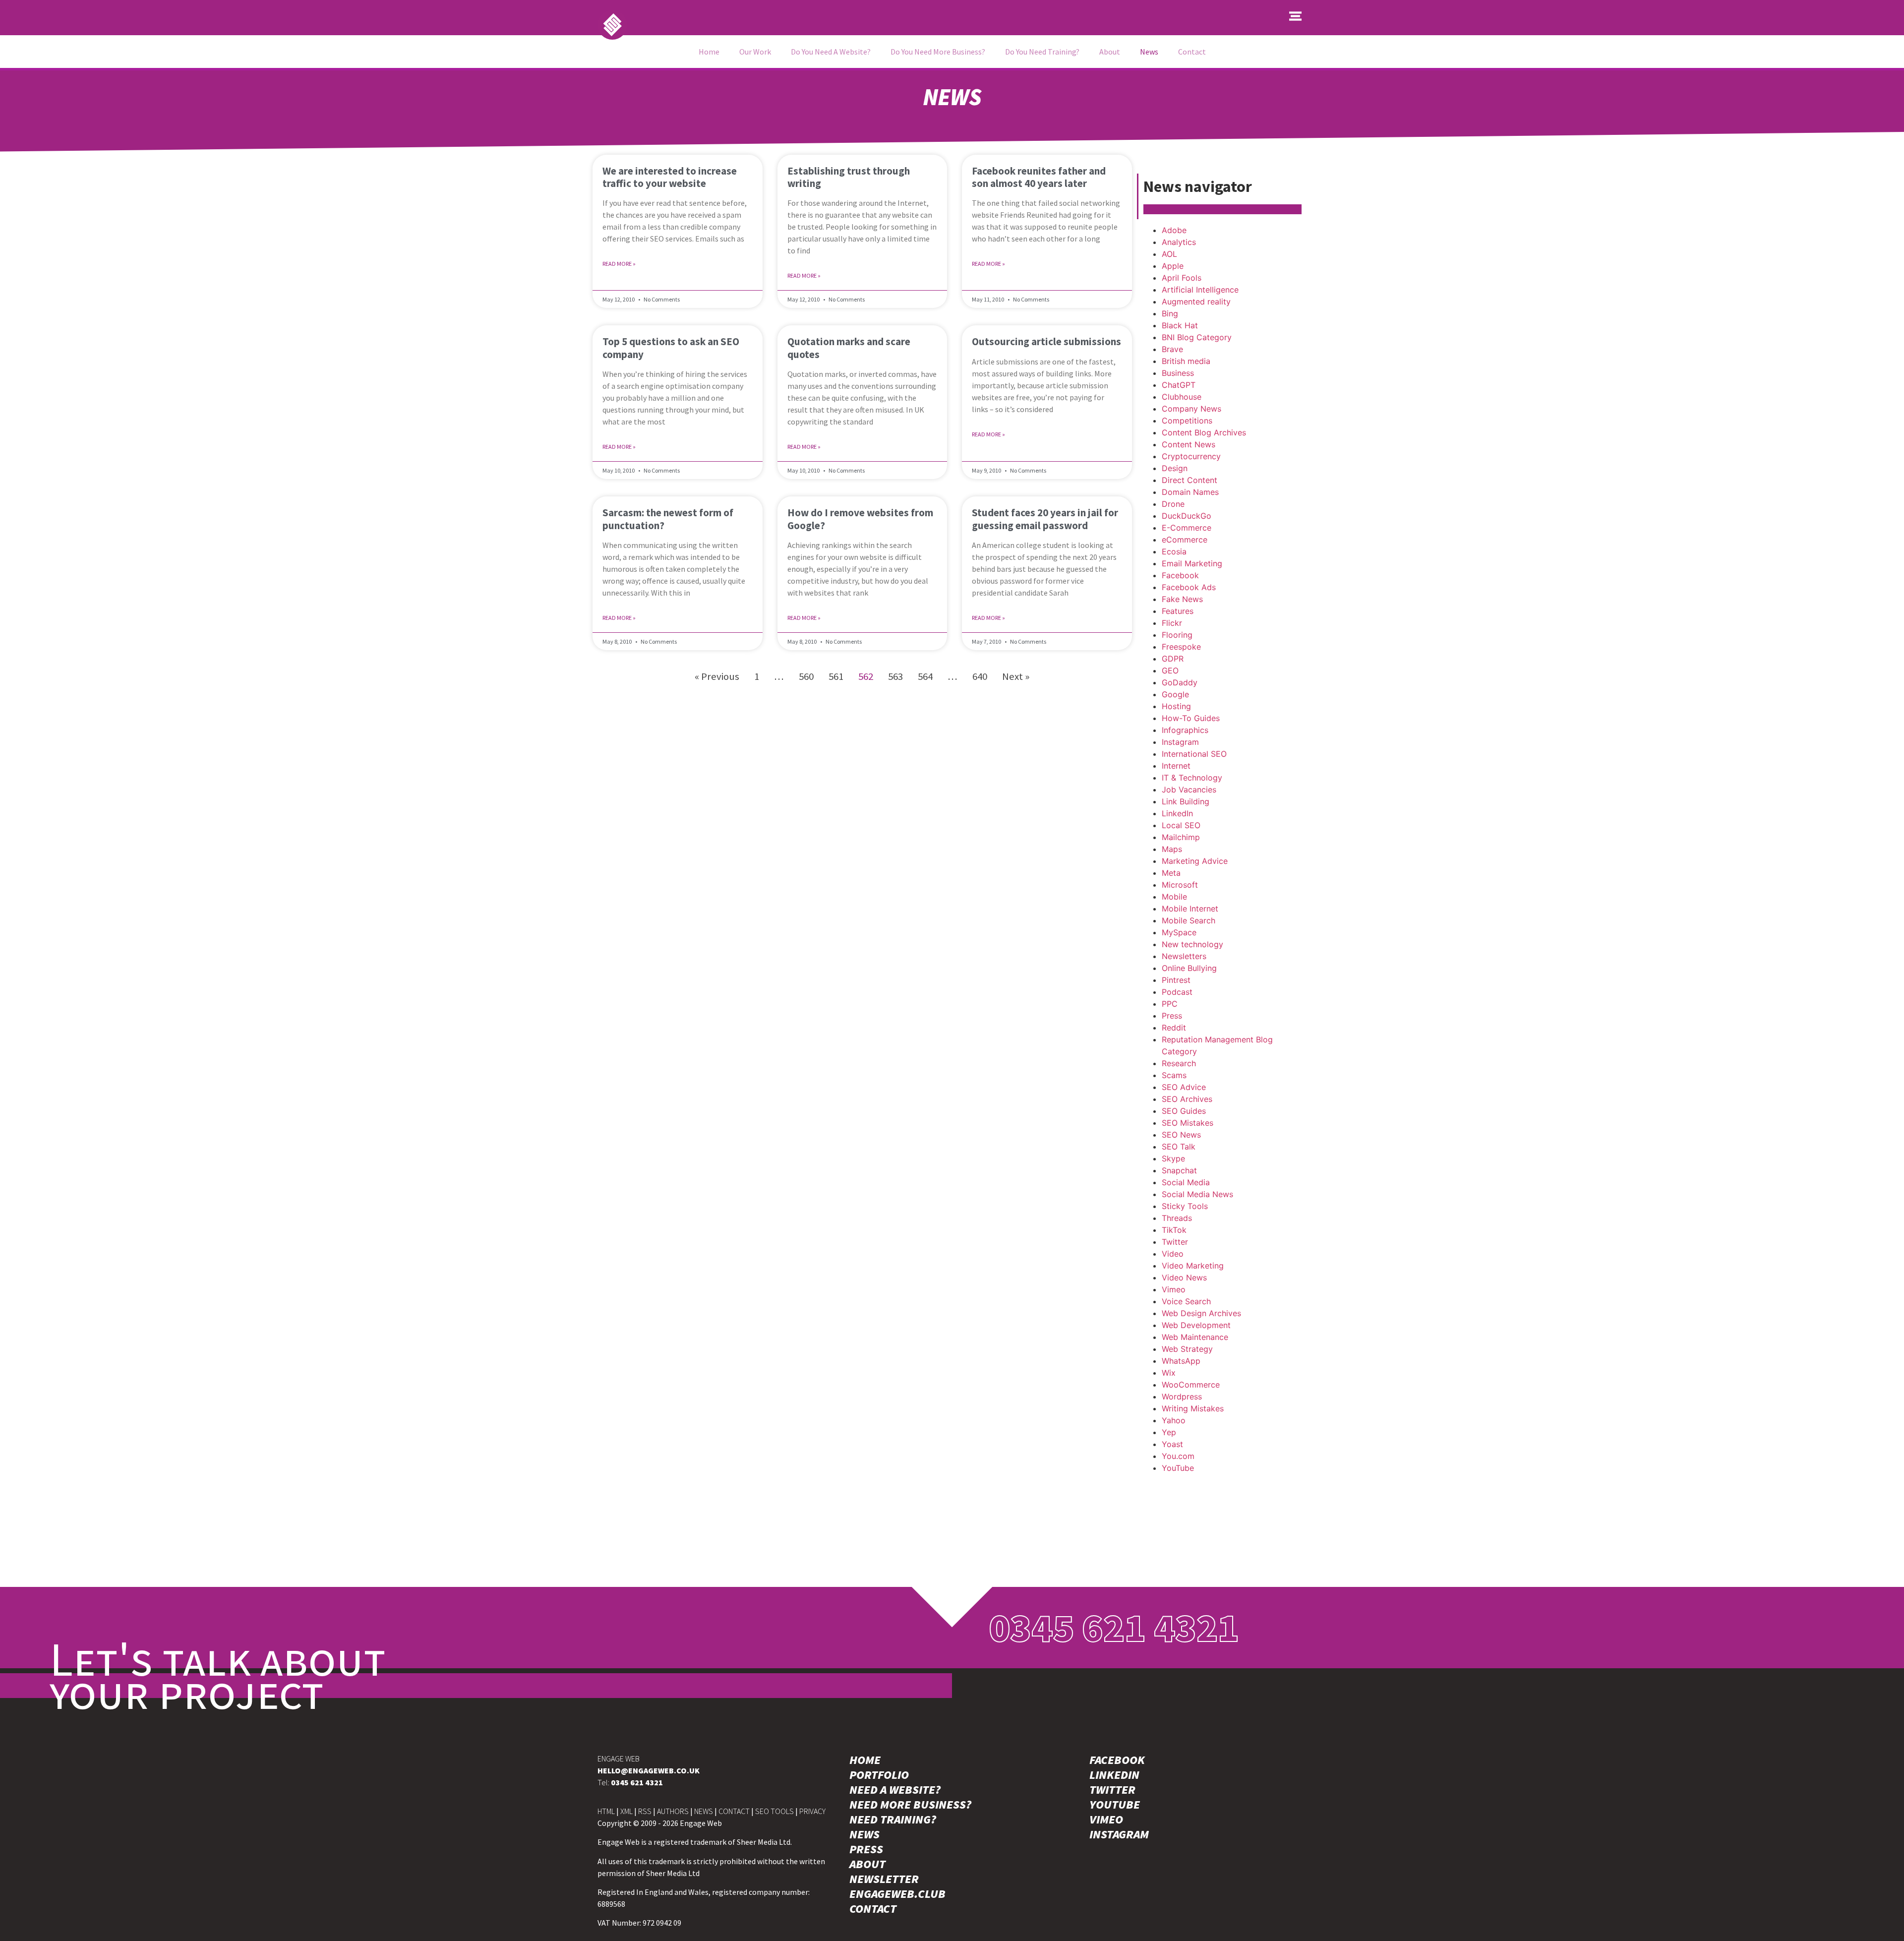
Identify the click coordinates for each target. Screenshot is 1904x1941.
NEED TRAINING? (893, 1820)
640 (980, 676)
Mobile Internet (1190, 909)
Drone (1173, 504)
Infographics (1185, 730)
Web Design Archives (1201, 1313)
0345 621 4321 (1114, 1627)
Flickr (1172, 623)
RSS (645, 1811)
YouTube (1178, 1468)
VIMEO (1106, 1820)
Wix (1169, 1373)
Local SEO (1181, 825)
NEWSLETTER (884, 1879)
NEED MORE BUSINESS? (910, 1805)
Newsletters (1184, 956)
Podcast (1177, 992)
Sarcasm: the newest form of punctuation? (668, 519)
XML (626, 1811)
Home (709, 52)
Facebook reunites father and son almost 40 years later (1039, 177)
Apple (1173, 266)
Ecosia (1174, 551)
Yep (1169, 1432)
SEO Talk (1179, 1147)
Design (1175, 468)
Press (1172, 1016)
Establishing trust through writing (849, 177)
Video (1173, 1254)
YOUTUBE (1115, 1805)
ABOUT (867, 1864)
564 (925, 676)
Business (1178, 373)
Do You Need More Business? (938, 52)
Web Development (1196, 1325)
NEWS (704, 1811)
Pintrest (1176, 980)
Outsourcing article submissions (1046, 341)
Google (1175, 694)
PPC (1170, 1004)
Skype (1173, 1158)
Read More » (619, 264)
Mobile (1174, 897)
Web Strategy (1187, 1349)
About (1110, 52)
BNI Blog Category (1197, 337)
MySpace (1179, 932)
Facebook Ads (1189, 587)
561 (836, 676)
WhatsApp (1181, 1361)
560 (806, 676)
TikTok (1174, 1230)
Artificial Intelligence (1200, 290)
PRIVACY (812, 1811)
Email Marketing (1192, 563)
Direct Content (1190, 480)
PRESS (866, 1849)
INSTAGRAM (1119, 1834)
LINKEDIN (1114, 1775)
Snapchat (1179, 1170)
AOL (1169, 254)
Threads (1177, 1218)
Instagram (1180, 742)
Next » (1016, 676)
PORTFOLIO (879, 1775)
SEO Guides (1184, 1111)
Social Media (1186, 1182)
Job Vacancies (1189, 789)
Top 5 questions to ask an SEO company (671, 348)
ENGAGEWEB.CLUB (897, 1894)
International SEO (1194, 754)
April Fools (1182, 278)
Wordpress (1182, 1396)
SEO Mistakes (1188, 1123)
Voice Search (1186, 1301)
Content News (1189, 444)
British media (1186, 361)
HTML (606, 1811)
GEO (1170, 670)
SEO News (1181, 1135)
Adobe (1174, 230)
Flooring (1177, 635)
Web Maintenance (1195, 1337)
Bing (1170, 313)
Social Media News (1197, 1194)
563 (895, 676)
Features (1178, 611)
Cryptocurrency (1191, 456)
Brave (1172, 349)
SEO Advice (1184, 1087)
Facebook (1180, 575)
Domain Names (1190, 492)
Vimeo (1174, 1289)
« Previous (717, 676)
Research (1179, 1063)
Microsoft (1180, 885)
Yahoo (1174, 1420)
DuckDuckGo (1187, 516)
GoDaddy (1180, 682)
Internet (1176, 766)
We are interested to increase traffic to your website (670, 177)
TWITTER (1112, 1790)
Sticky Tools (1185, 1206)
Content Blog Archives (1204, 432)
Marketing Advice (1195, 861)
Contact (1192, 52)
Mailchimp (1181, 837)
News (1149, 52)
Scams (1174, 1075)
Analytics (1179, 242)
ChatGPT (1179, 385)
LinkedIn (1177, 813)
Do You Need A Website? (831, 52)
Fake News (1182, 599)
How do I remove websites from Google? (860, 519)
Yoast (1172, 1444)
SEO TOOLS (774, 1811)
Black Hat (1180, 325)
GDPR (1173, 659)
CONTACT (734, 1811)
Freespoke (1181, 647)
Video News (1184, 1277)
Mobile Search (1189, 920)
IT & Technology (1192, 778)
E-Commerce (1187, 528)
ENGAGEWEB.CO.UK (649, 1770)
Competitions (1187, 421)
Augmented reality (1196, 302)
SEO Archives (1187, 1099)
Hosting (1176, 706)
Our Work (755, 52)
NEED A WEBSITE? (895, 1790)
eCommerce (1185, 540)
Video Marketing (1193, 1266)
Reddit (1174, 1028)
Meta (1171, 873)
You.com (1178, 1456)
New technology (1192, 944)
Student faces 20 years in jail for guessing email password (1045, 519)
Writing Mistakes (1193, 1408)
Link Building (1186, 801)
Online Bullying (1189, 968)
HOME (865, 1760)
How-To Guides (1191, 718)
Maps (1172, 849)
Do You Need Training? (1042, 52)
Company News (1191, 409)
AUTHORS (673, 1811)
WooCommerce (1191, 1385)
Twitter (1175, 1242)
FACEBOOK (1117, 1760)
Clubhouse (1182, 397)
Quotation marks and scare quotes (849, 348)
